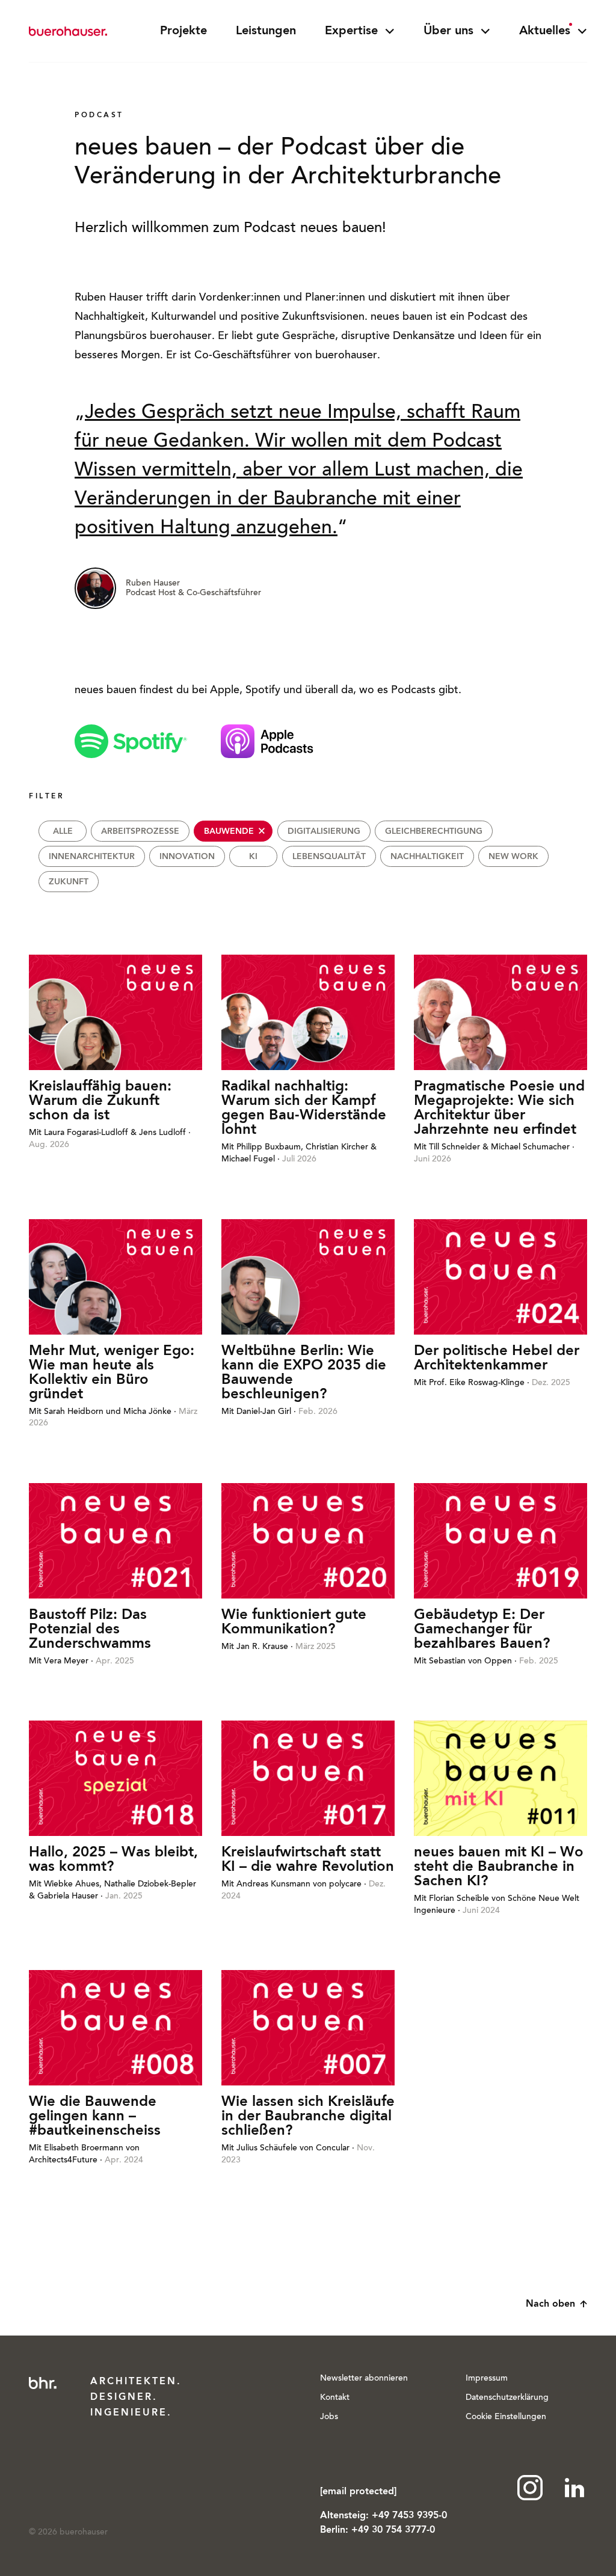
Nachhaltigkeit (427, 857)
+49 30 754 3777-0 (393, 2530)
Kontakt (335, 2398)
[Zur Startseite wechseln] (68, 31)
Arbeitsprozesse (140, 831)
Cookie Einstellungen (506, 2417)
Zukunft (69, 882)
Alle (63, 831)
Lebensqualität (329, 857)
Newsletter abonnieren (364, 2379)
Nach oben (550, 2304)
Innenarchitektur (92, 857)
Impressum (487, 2379)
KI (253, 857)
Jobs (329, 2417)
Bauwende (229, 831)
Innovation (187, 857)
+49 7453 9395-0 (409, 2516)
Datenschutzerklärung (507, 2398)
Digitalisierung (324, 831)
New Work (513, 857)
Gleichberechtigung (434, 831)
